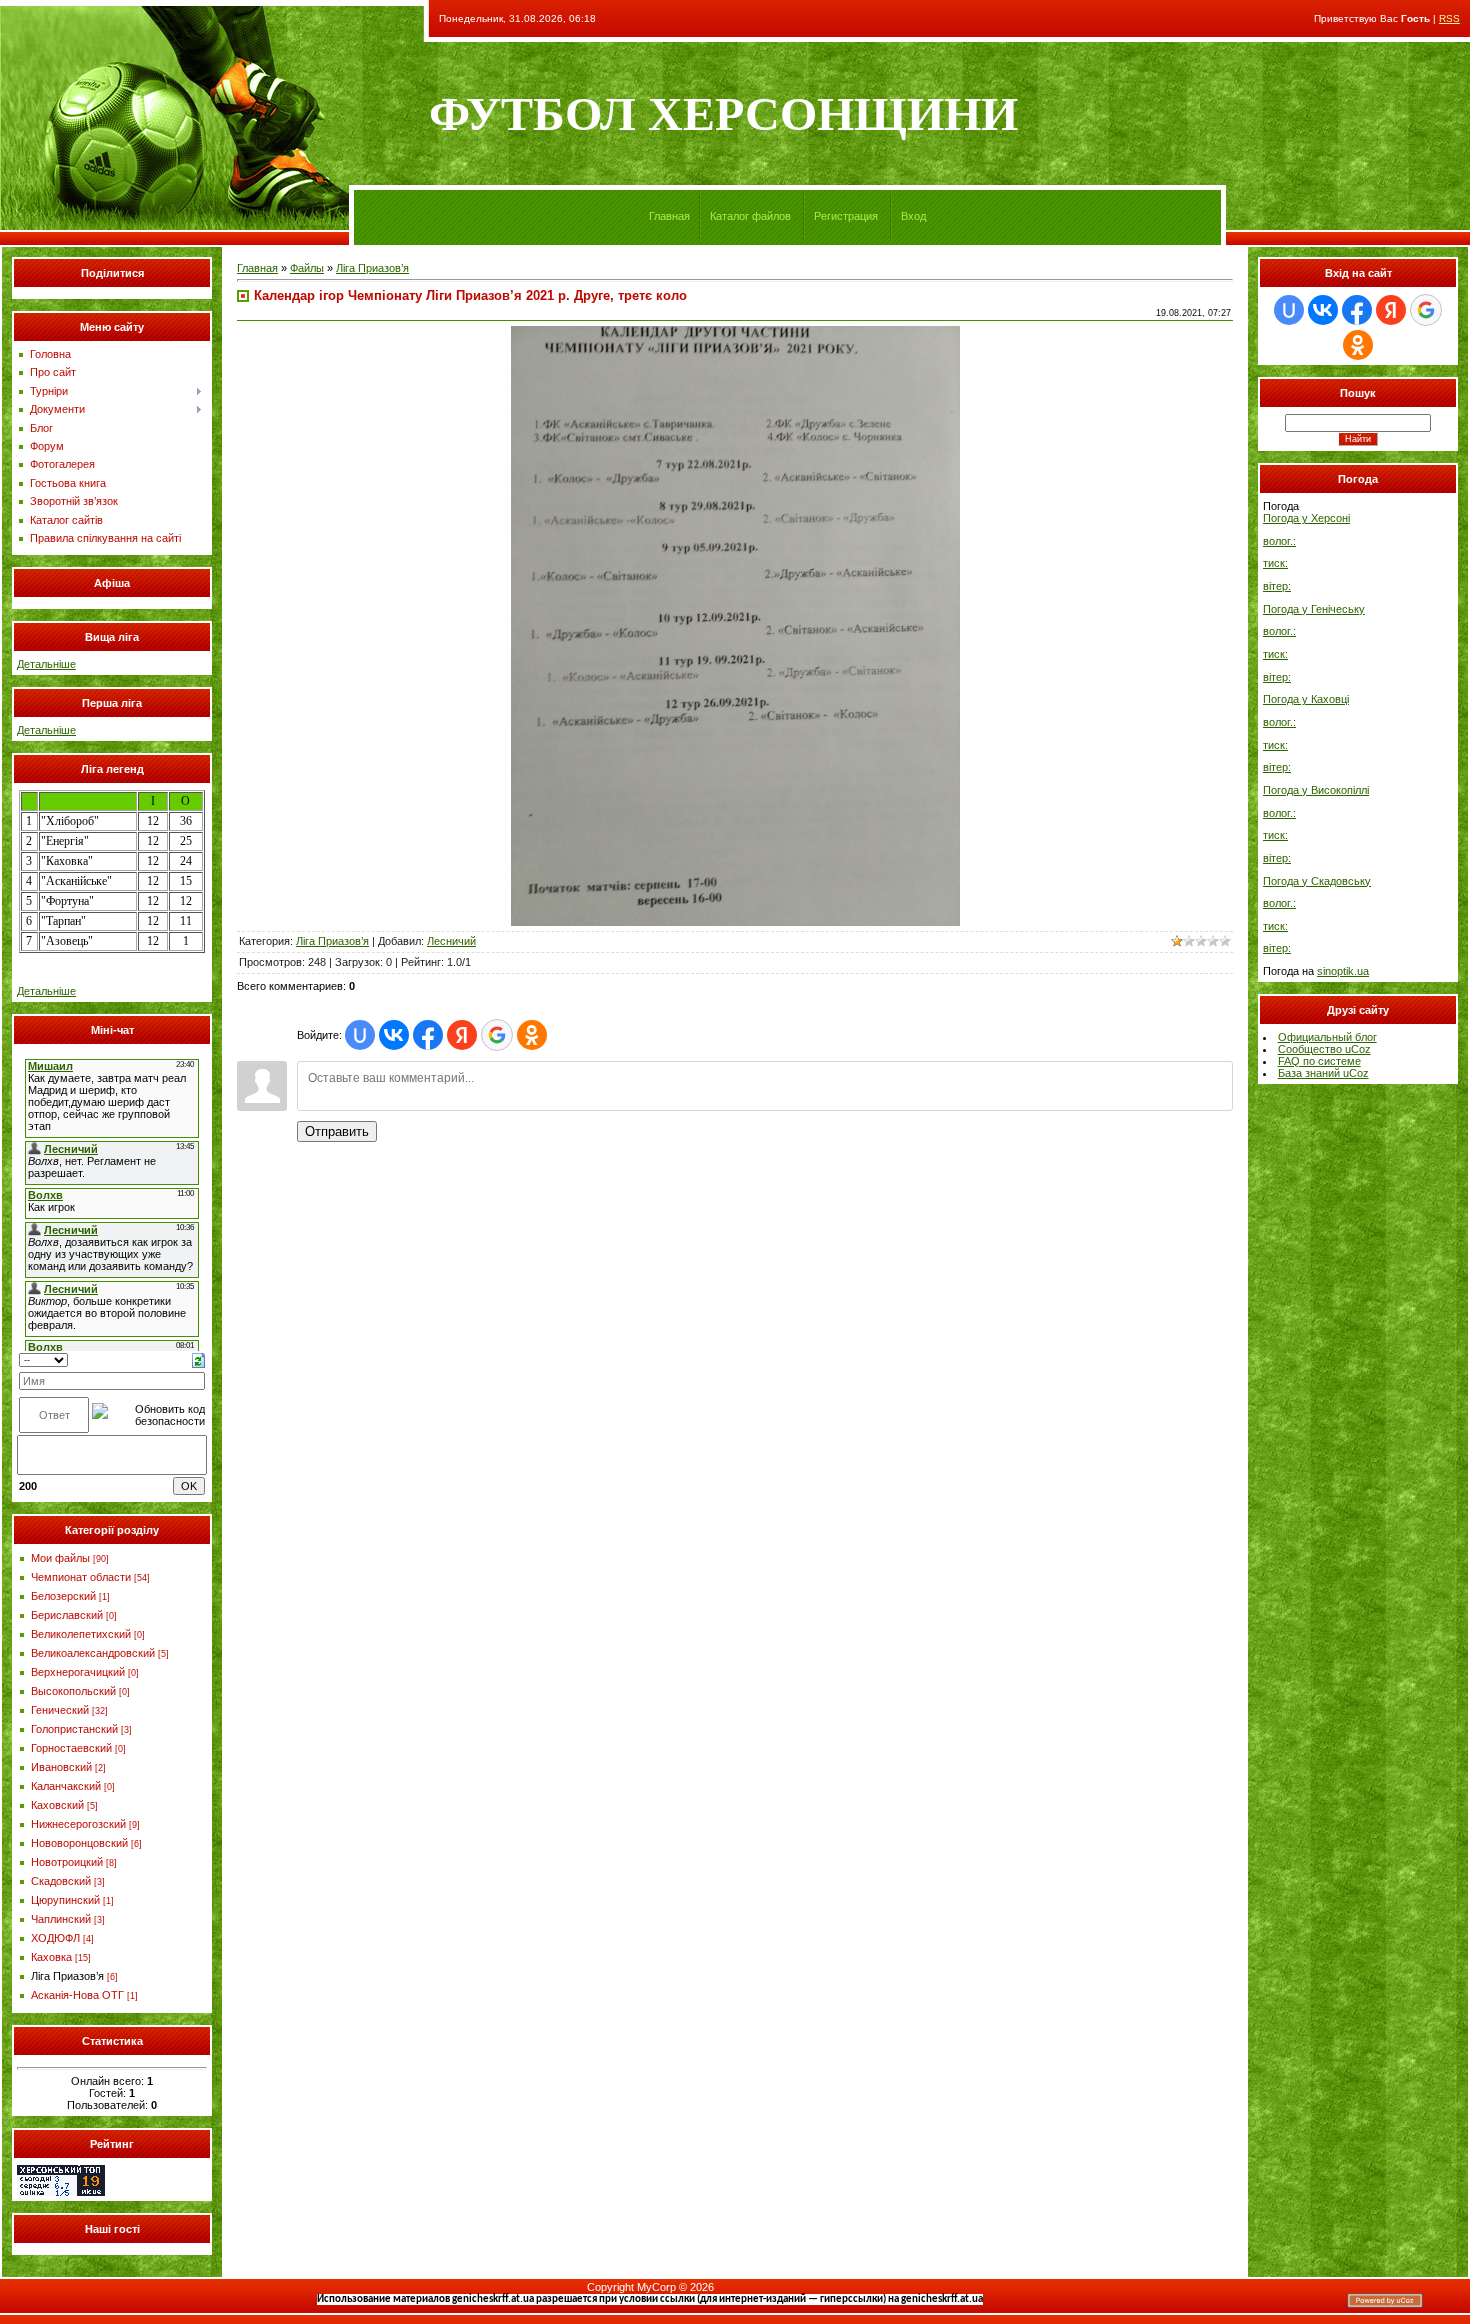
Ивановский (61, 1767)
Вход (913, 216)
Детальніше (46, 664)
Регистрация (846, 216)
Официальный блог (1327, 1037)
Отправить (337, 1131)
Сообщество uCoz (1324, 1049)
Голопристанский (74, 1729)
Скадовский (61, 1881)
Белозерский (63, 1596)
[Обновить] (198, 1359)
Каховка (51, 1957)
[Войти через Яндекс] (462, 1035)
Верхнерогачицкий (78, 1672)
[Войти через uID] (360, 1035)
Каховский (57, 1805)
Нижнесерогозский (78, 1824)
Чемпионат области (81, 1577)
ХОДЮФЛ (55, 1938)
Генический (60, 1710)
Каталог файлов (750, 216)
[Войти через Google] (497, 1035)
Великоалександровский (93, 1653)
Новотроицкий (67, 1862)
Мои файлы (60, 1558)
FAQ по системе (1319, 1061)
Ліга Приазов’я (67, 1976)
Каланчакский (66, 1786)
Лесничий (451, 941)
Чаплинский (61, 1919)
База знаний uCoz (1323, 1073)
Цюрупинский (65, 1900)
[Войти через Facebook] (428, 1035)
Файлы (307, 268)
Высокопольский (73, 1691)
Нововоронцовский (79, 1843)
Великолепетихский (81, 1634)
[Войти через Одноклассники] (532, 1035)
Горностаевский (71, 1748)
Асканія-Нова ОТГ (77, 1995)
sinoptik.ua (1343, 971)
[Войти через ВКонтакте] (394, 1035)
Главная (669, 216)
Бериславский (67, 1615)
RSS (1449, 18)
